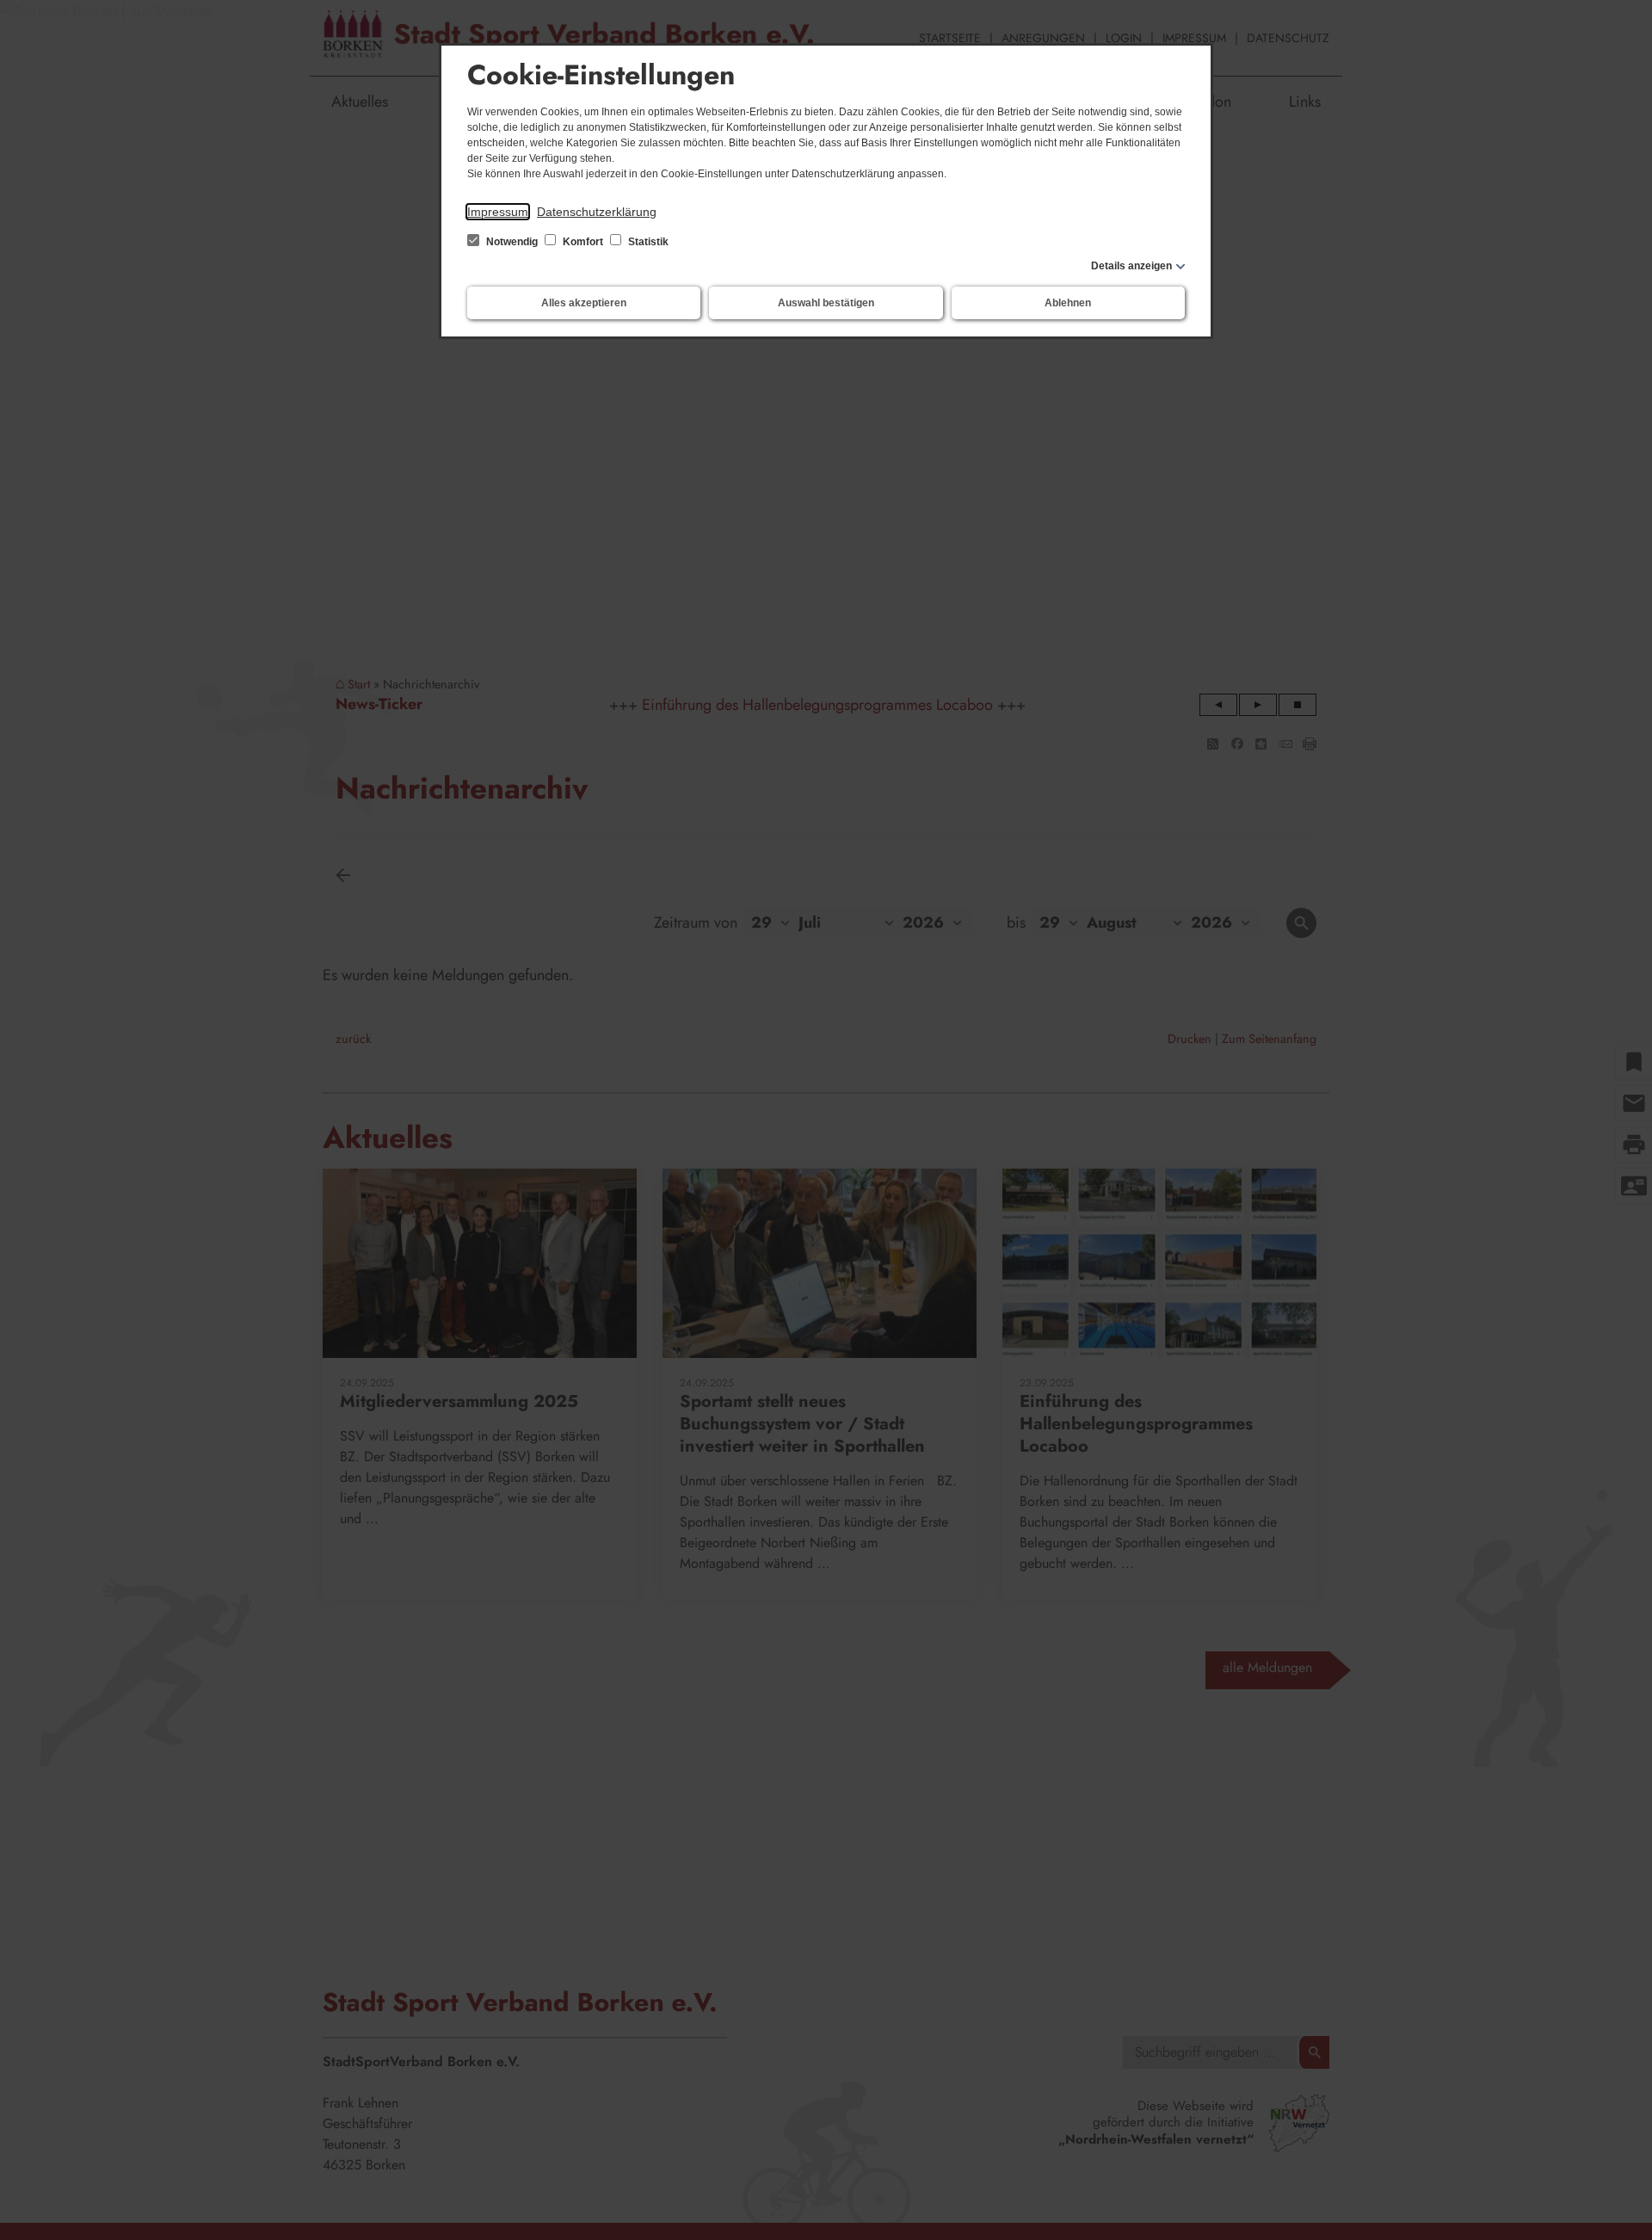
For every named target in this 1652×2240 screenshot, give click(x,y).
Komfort (583, 242)
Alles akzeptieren (584, 303)
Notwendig (512, 242)
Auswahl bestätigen (826, 303)
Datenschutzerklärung (597, 212)
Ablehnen (1068, 303)
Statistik (647, 242)
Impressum (498, 212)
